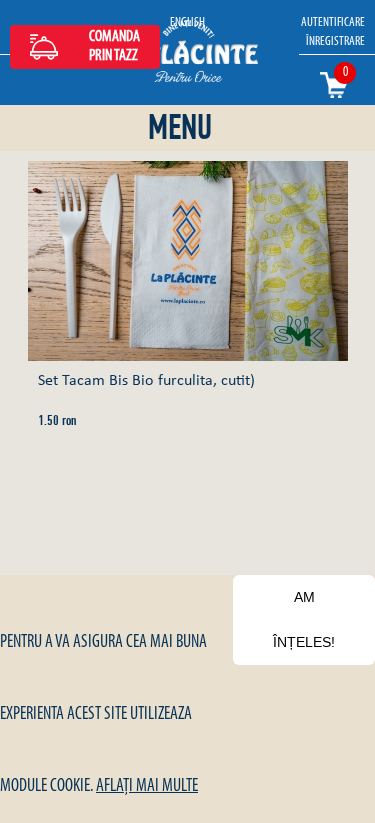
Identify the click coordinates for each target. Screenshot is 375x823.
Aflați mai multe (147, 787)
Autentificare (333, 22)
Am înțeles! (304, 619)
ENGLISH (187, 22)
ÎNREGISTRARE (335, 41)
